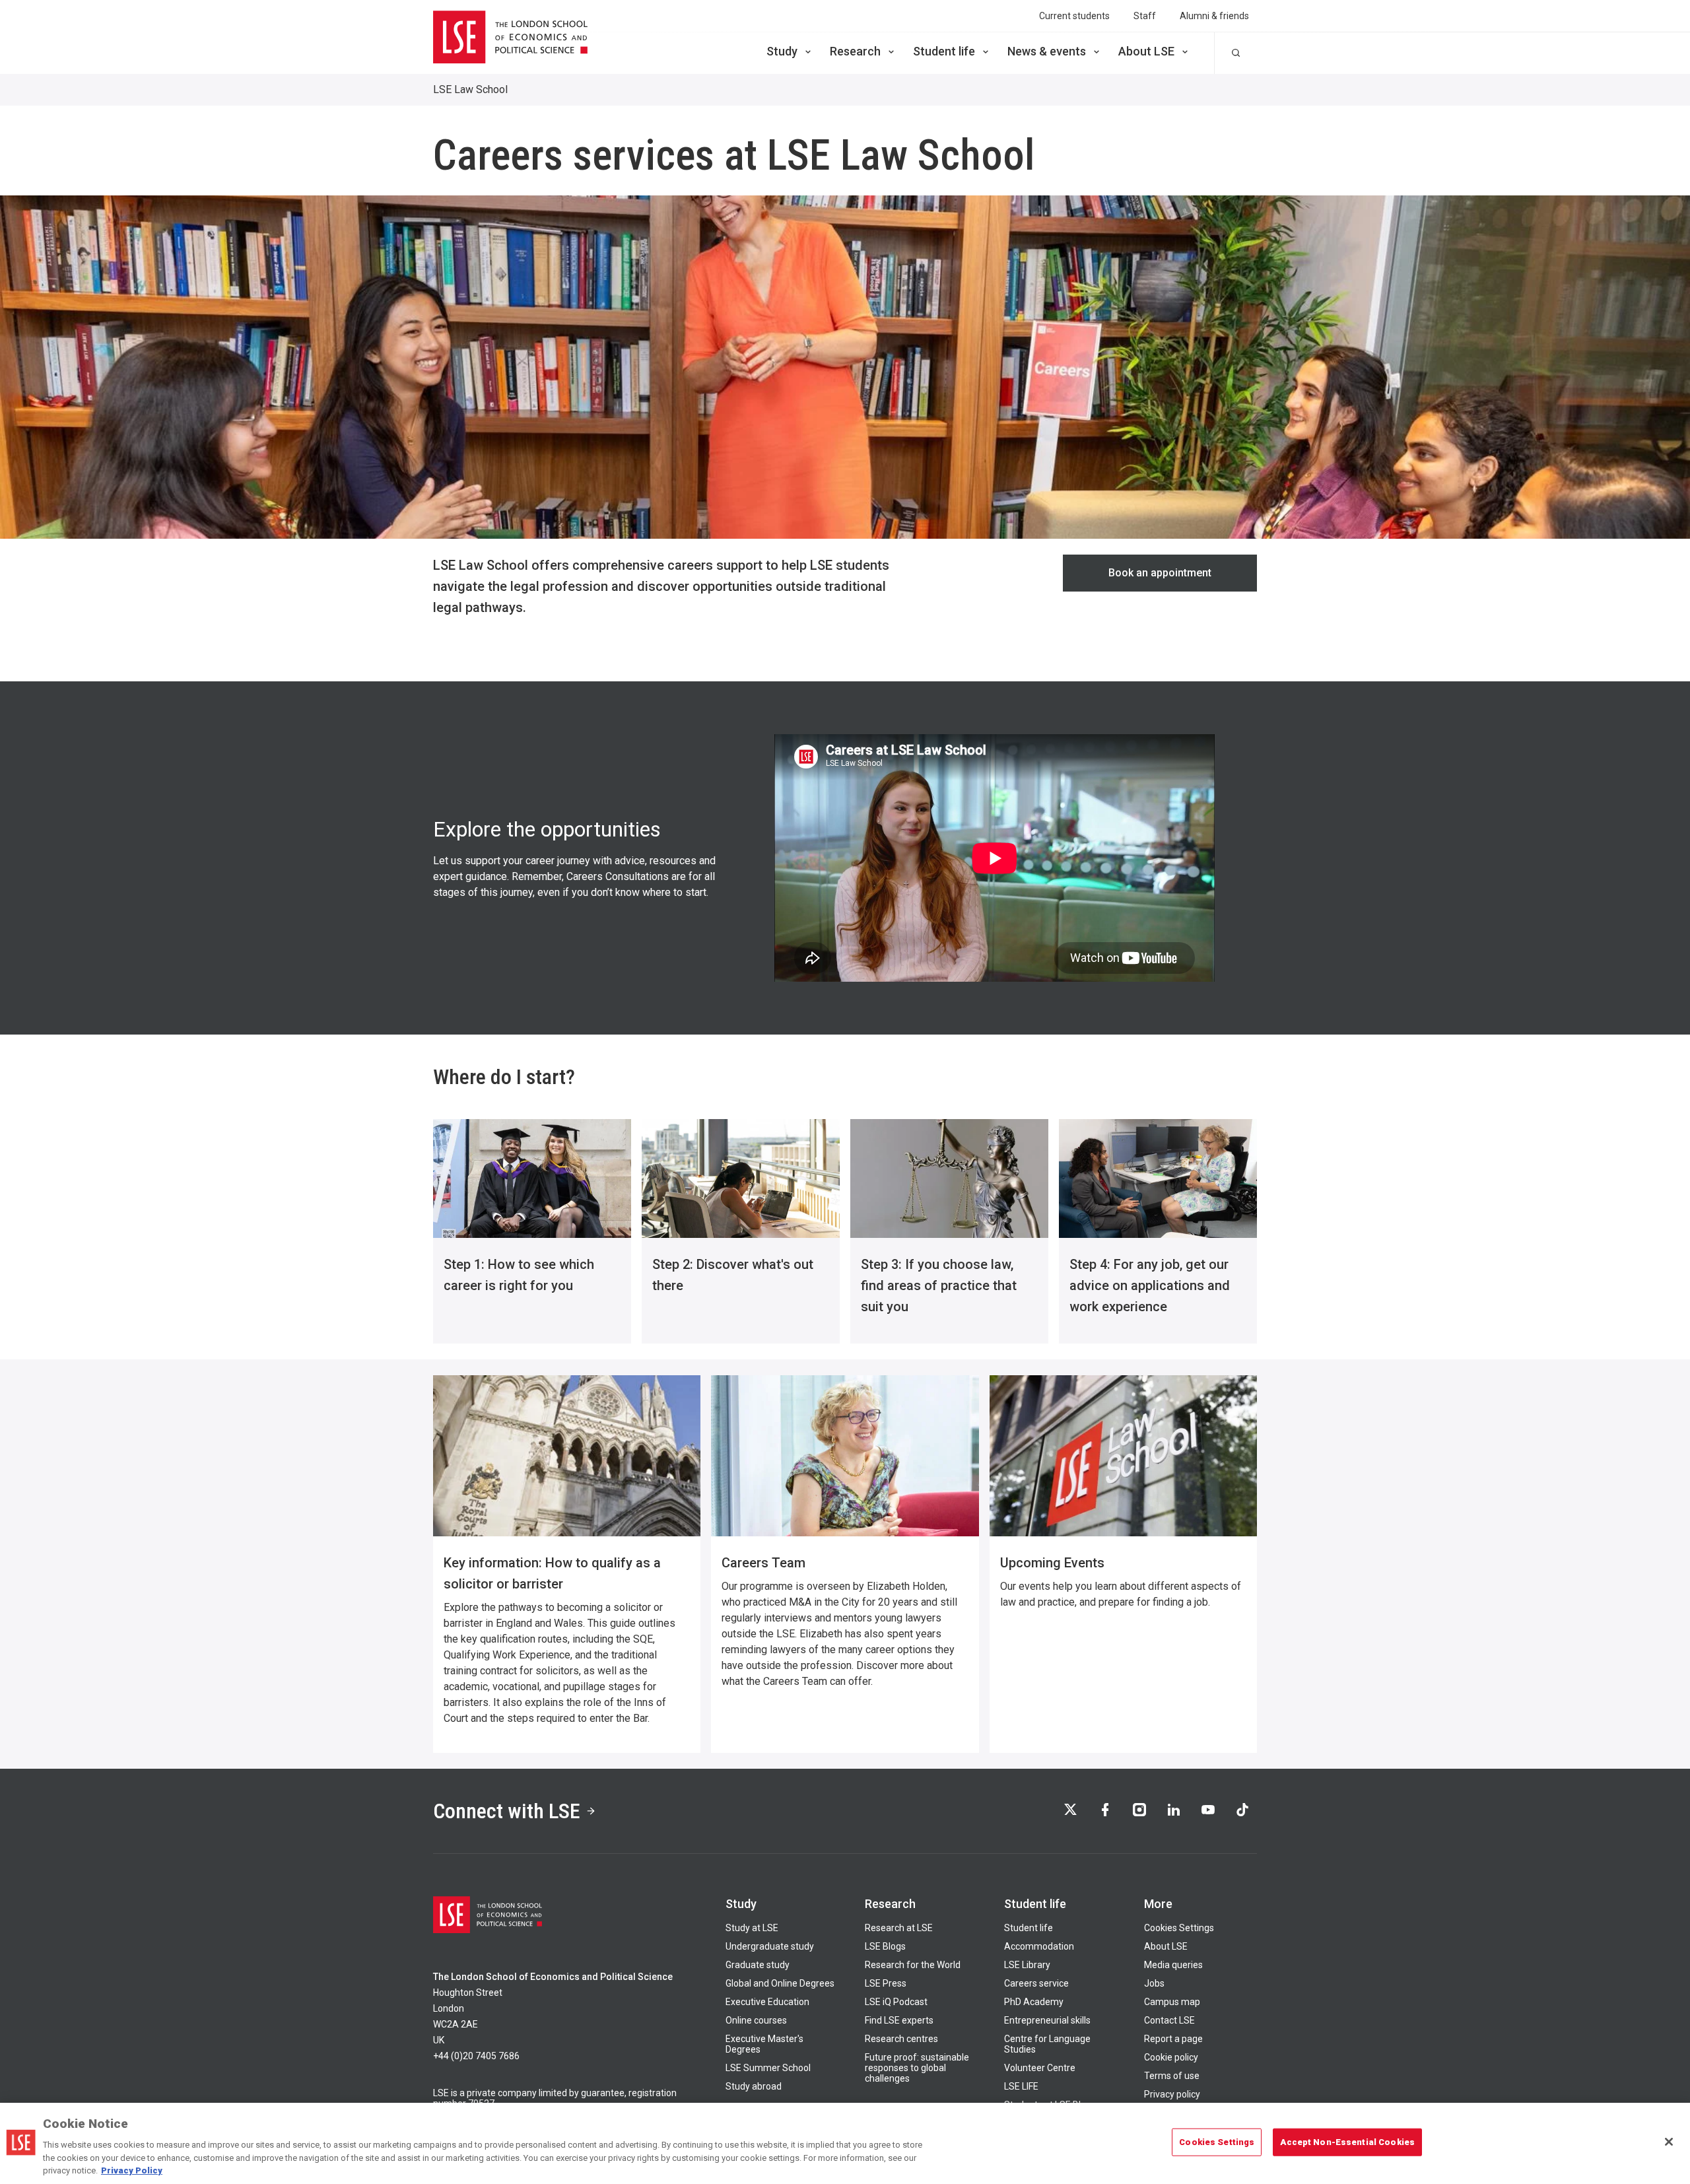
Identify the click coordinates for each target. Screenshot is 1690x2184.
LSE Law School (470, 89)
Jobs (1154, 1983)
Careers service (1036, 1983)
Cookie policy (1171, 2057)
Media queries (1173, 1965)
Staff (1145, 16)
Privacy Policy (132, 2170)
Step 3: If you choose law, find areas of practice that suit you (939, 1285)
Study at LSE (752, 1928)
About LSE (1146, 51)
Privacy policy (1172, 2094)
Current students (1074, 16)
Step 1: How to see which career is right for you (519, 1275)
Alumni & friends (1214, 16)
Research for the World (913, 1965)
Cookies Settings (1179, 1928)
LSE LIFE (1021, 2086)
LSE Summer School (768, 2068)
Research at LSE (899, 1928)
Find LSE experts (899, 2020)
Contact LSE (1169, 2020)
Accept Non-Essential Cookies (1347, 2142)
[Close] (1669, 2142)
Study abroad (754, 2086)
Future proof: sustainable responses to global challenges (917, 2068)
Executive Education (767, 2002)
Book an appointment (1160, 573)
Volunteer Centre (1040, 2068)
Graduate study (758, 1965)
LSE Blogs (885, 1946)
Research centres (901, 2039)
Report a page (1173, 2039)
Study (782, 51)
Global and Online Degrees (780, 1983)
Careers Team (763, 1563)
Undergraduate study (770, 1946)
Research (855, 51)
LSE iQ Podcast (896, 2002)
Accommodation (1039, 1946)
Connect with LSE (507, 1811)
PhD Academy (1034, 2002)
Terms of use (1172, 2076)
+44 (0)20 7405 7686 (476, 2056)
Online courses (756, 2020)
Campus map (1172, 2002)
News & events (1047, 51)
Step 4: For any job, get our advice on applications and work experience (1150, 1285)
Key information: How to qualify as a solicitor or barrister (552, 1573)
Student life (944, 51)
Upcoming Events (1052, 1563)
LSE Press (886, 1983)
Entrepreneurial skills (1047, 2020)
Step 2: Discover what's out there (733, 1275)
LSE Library (1027, 1965)
